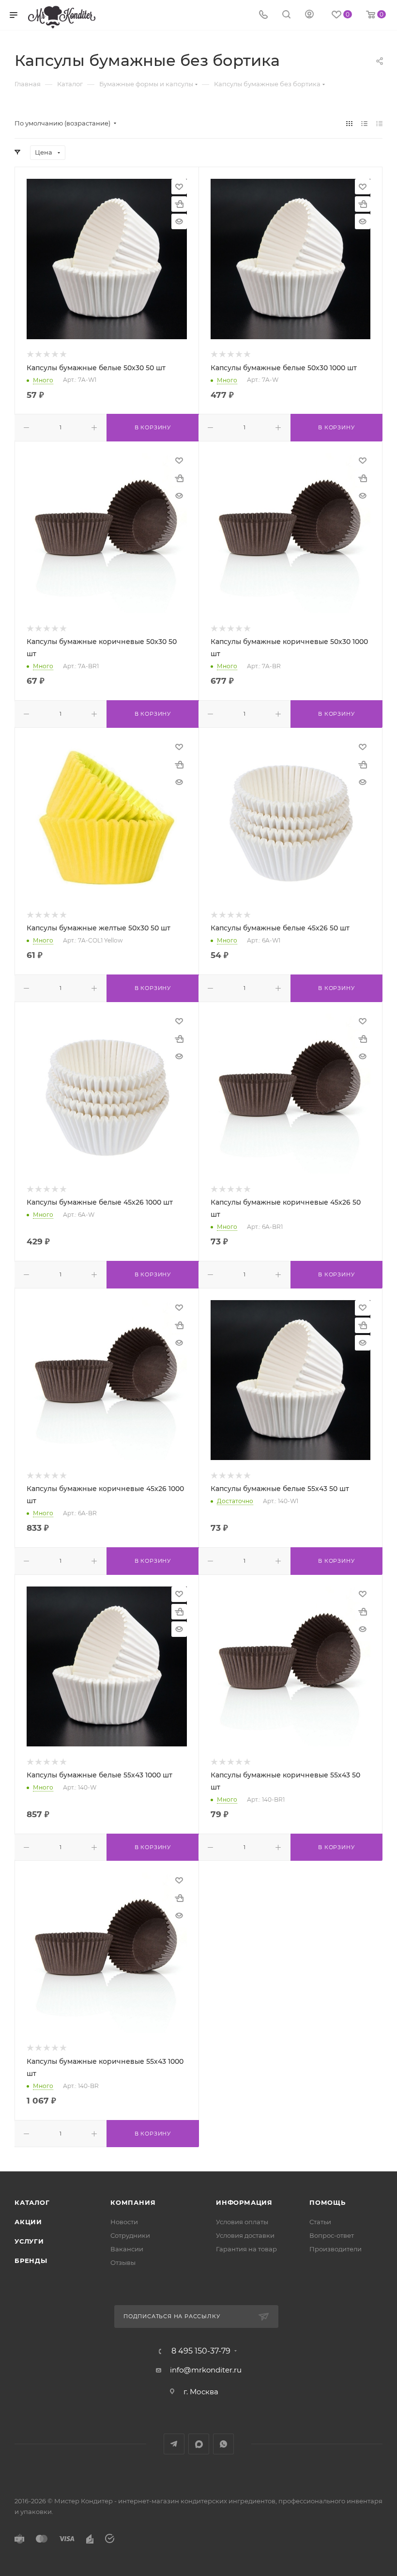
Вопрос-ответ (332, 2235)
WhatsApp (223, 2444)
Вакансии (127, 2249)
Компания (133, 2202)
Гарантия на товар (246, 2249)
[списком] (364, 123)
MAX (199, 2444)
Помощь (328, 2202)
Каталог (32, 2202)
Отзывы (123, 2262)
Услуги (29, 2241)
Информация (244, 2202)
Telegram (174, 2444)
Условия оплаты (242, 2222)
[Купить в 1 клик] (179, 204)
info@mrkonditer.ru (206, 2370)
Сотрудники (130, 2235)
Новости (124, 2222)
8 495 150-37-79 (201, 2351)
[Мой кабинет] (309, 15)
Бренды (31, 2261)
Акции (28, 2222)
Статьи (320, 2222)
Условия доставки (245, 2235)
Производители (336, 2249)
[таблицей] (379, 123)
